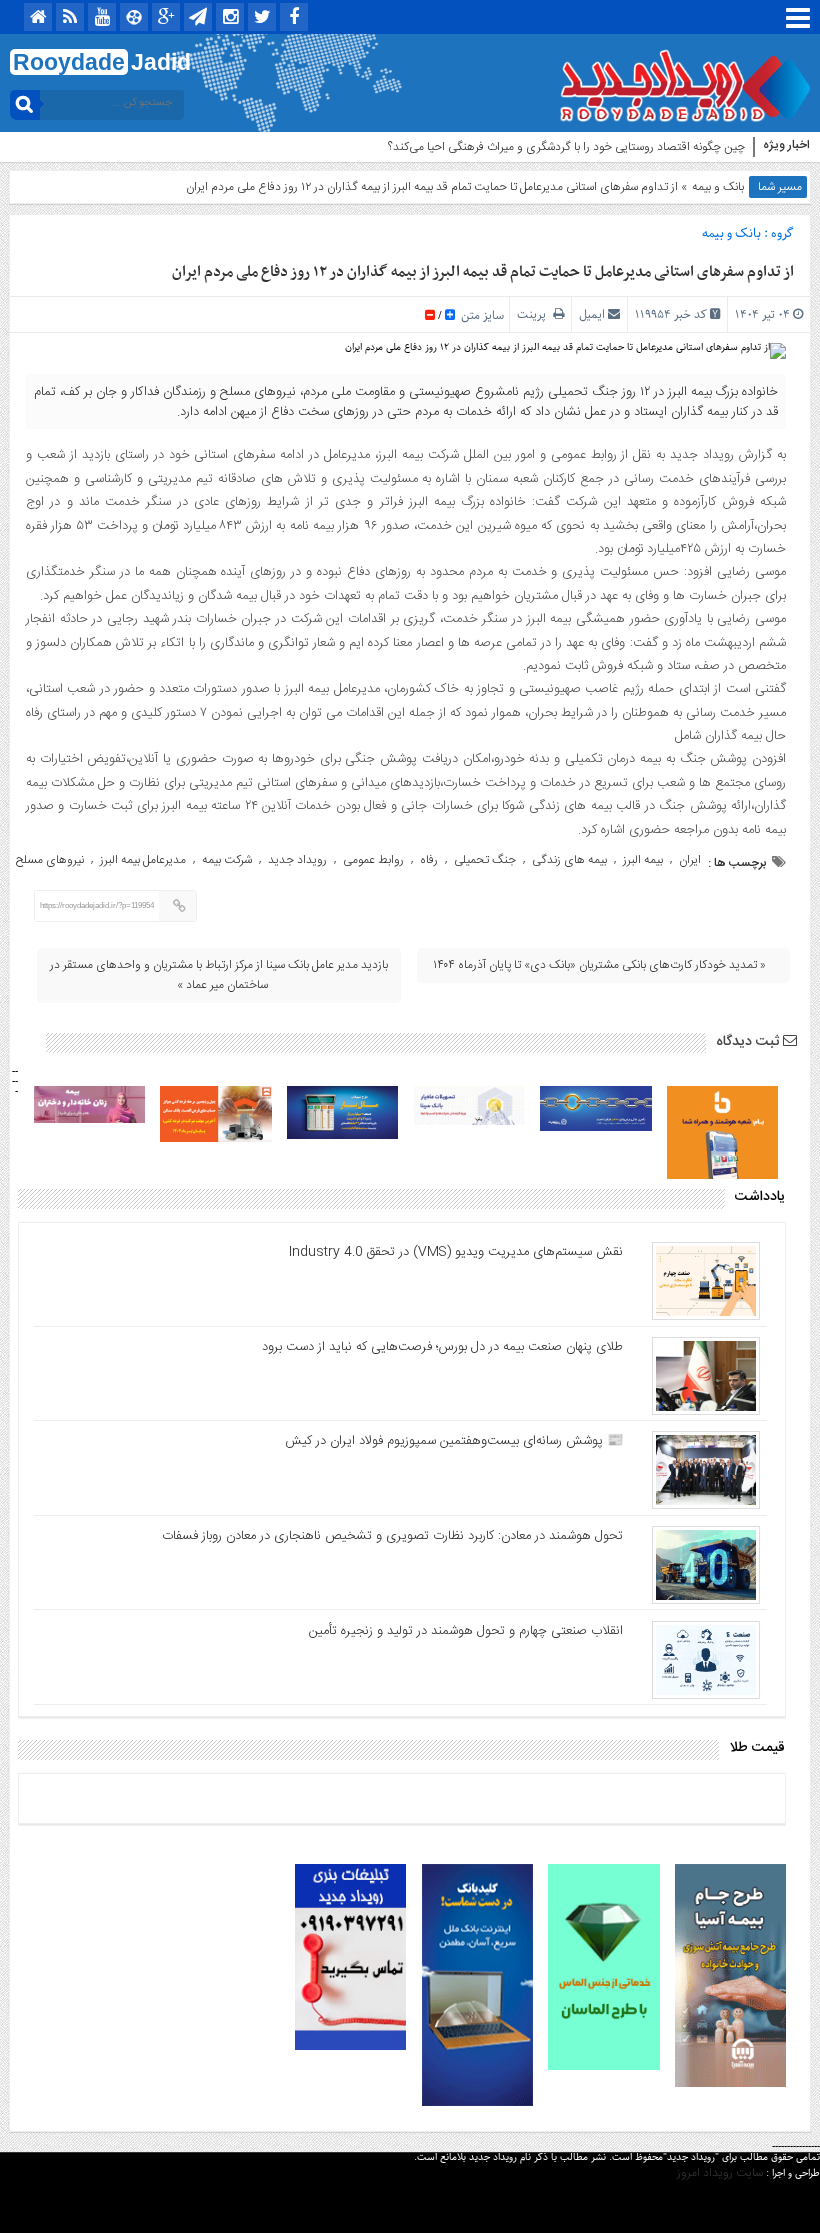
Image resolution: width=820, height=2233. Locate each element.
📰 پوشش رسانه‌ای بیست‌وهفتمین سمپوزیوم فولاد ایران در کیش (454, 1441)
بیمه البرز (643, 860)
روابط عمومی (373, 860)
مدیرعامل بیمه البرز (143, 860)
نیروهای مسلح (50, 860)
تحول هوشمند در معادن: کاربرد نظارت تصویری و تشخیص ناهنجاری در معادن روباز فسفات (392, 1536)
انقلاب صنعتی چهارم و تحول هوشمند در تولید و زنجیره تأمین (466, 1631)
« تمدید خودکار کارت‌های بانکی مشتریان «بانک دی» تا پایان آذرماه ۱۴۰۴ (599, 965)
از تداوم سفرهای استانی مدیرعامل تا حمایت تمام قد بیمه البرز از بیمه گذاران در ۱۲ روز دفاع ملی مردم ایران (483, 272)
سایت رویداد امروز (720, 2173)
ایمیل (592, 314)
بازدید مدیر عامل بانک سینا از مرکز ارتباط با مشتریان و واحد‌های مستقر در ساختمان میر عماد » (219, 975)
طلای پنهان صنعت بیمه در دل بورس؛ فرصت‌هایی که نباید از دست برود (442, 1347)
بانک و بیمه (718, 187)
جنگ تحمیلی (485, 860)
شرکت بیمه (227, 860)
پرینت (535, 314)
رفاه (429, 860)
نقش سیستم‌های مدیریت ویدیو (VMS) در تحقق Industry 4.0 (456, 1252)
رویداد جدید (297, 860)
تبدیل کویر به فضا (704, 147)
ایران (690, 860)
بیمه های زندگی (569, 860)
